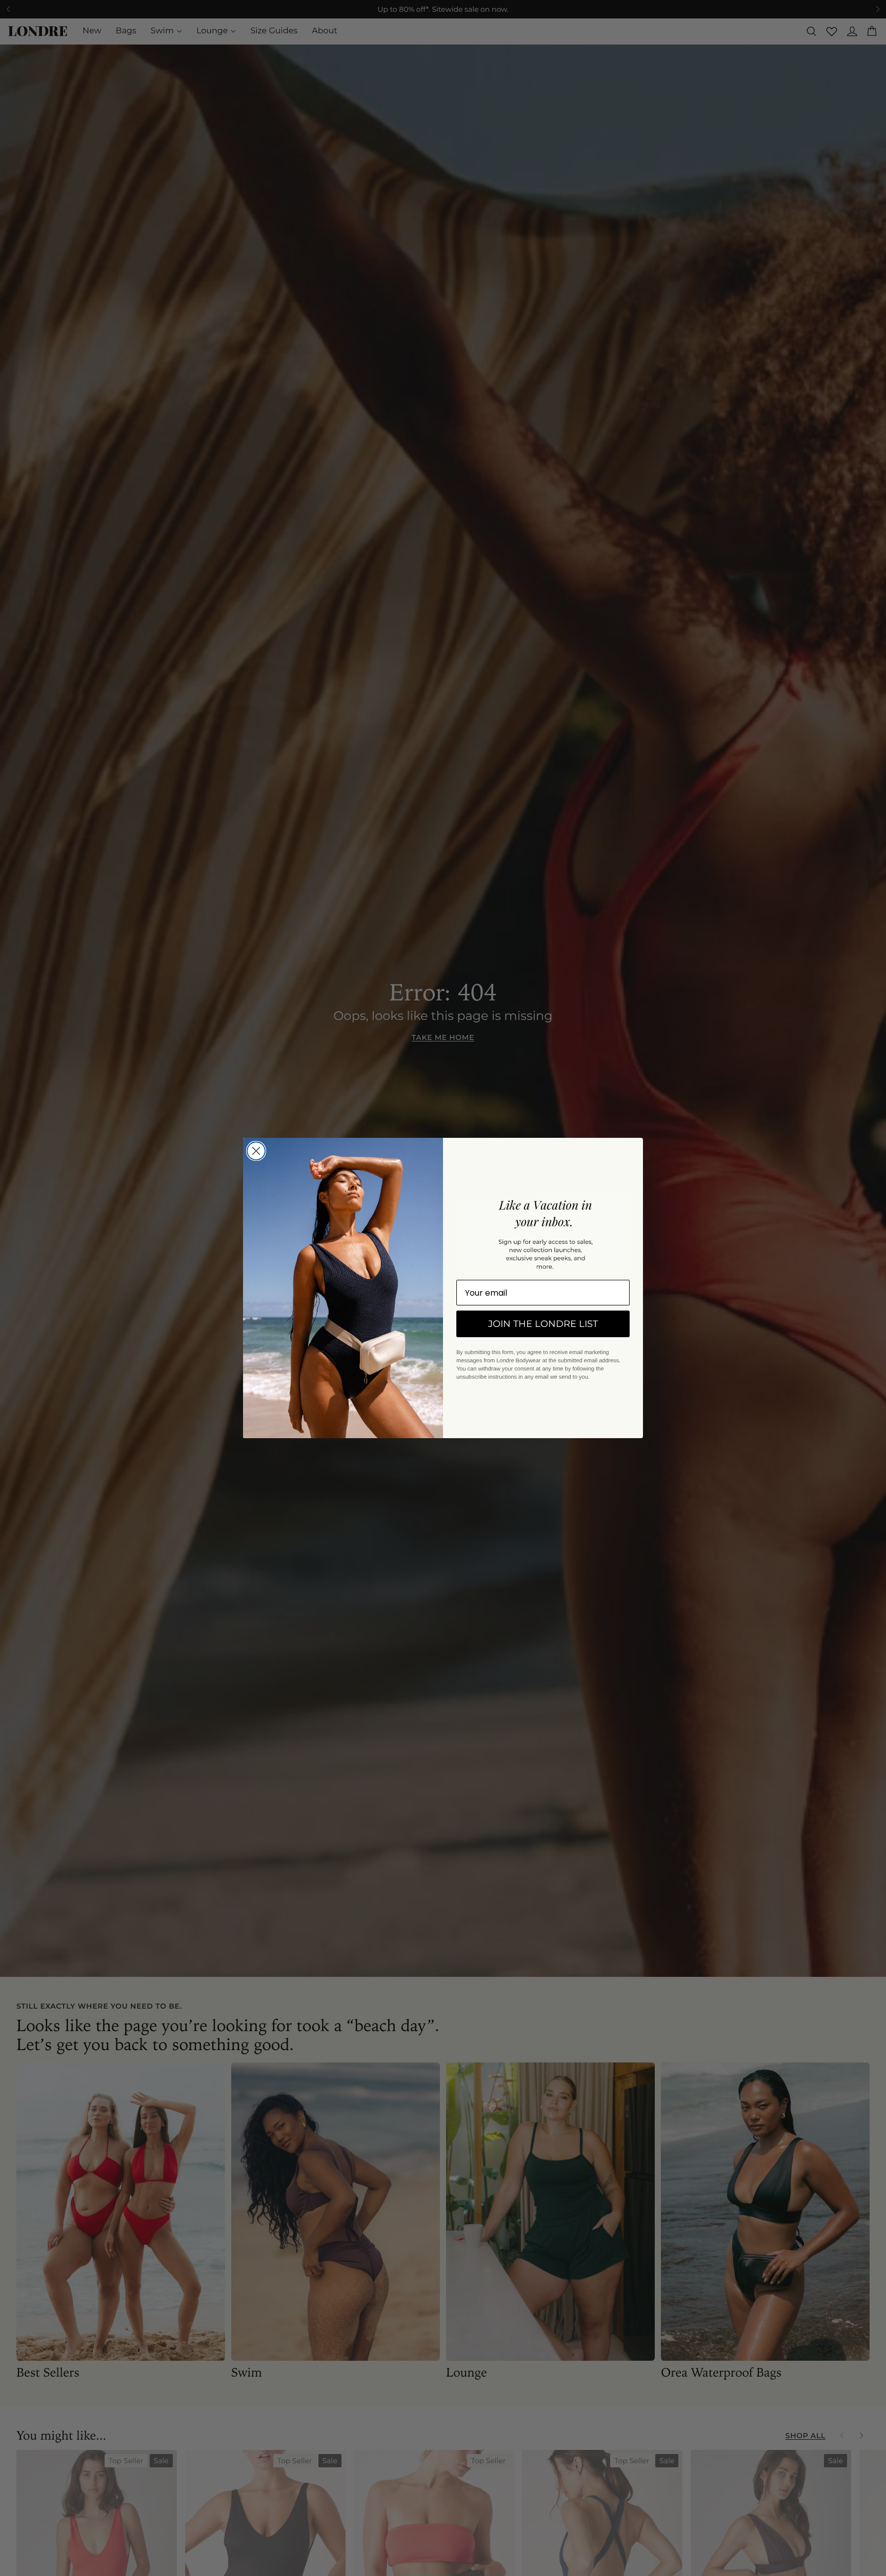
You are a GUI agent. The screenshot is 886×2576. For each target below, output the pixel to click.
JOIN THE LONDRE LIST (543, 1324)
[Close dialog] (256, 1151)
